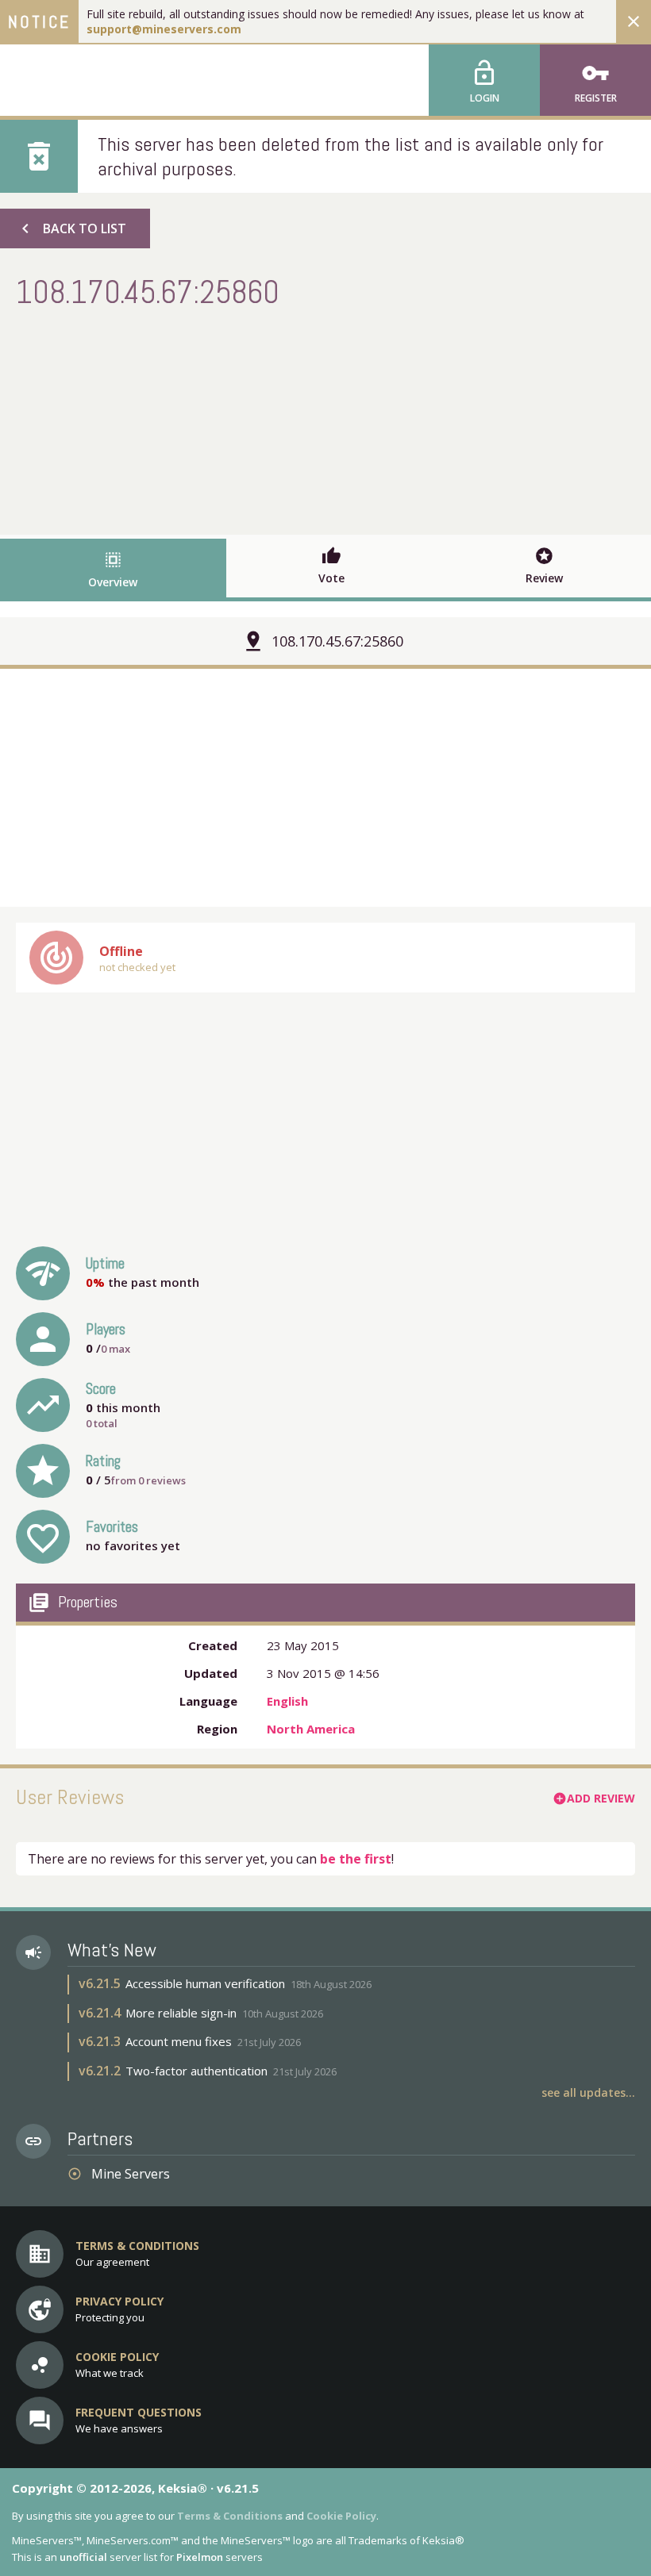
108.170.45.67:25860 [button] (337, 641)
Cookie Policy (341, 2516)
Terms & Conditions (230, 2516)
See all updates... (588, 2092)
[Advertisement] (325, 420)
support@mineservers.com (164, 29)
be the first (356, 1859)
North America (311, 1729)
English (287, 1701)
